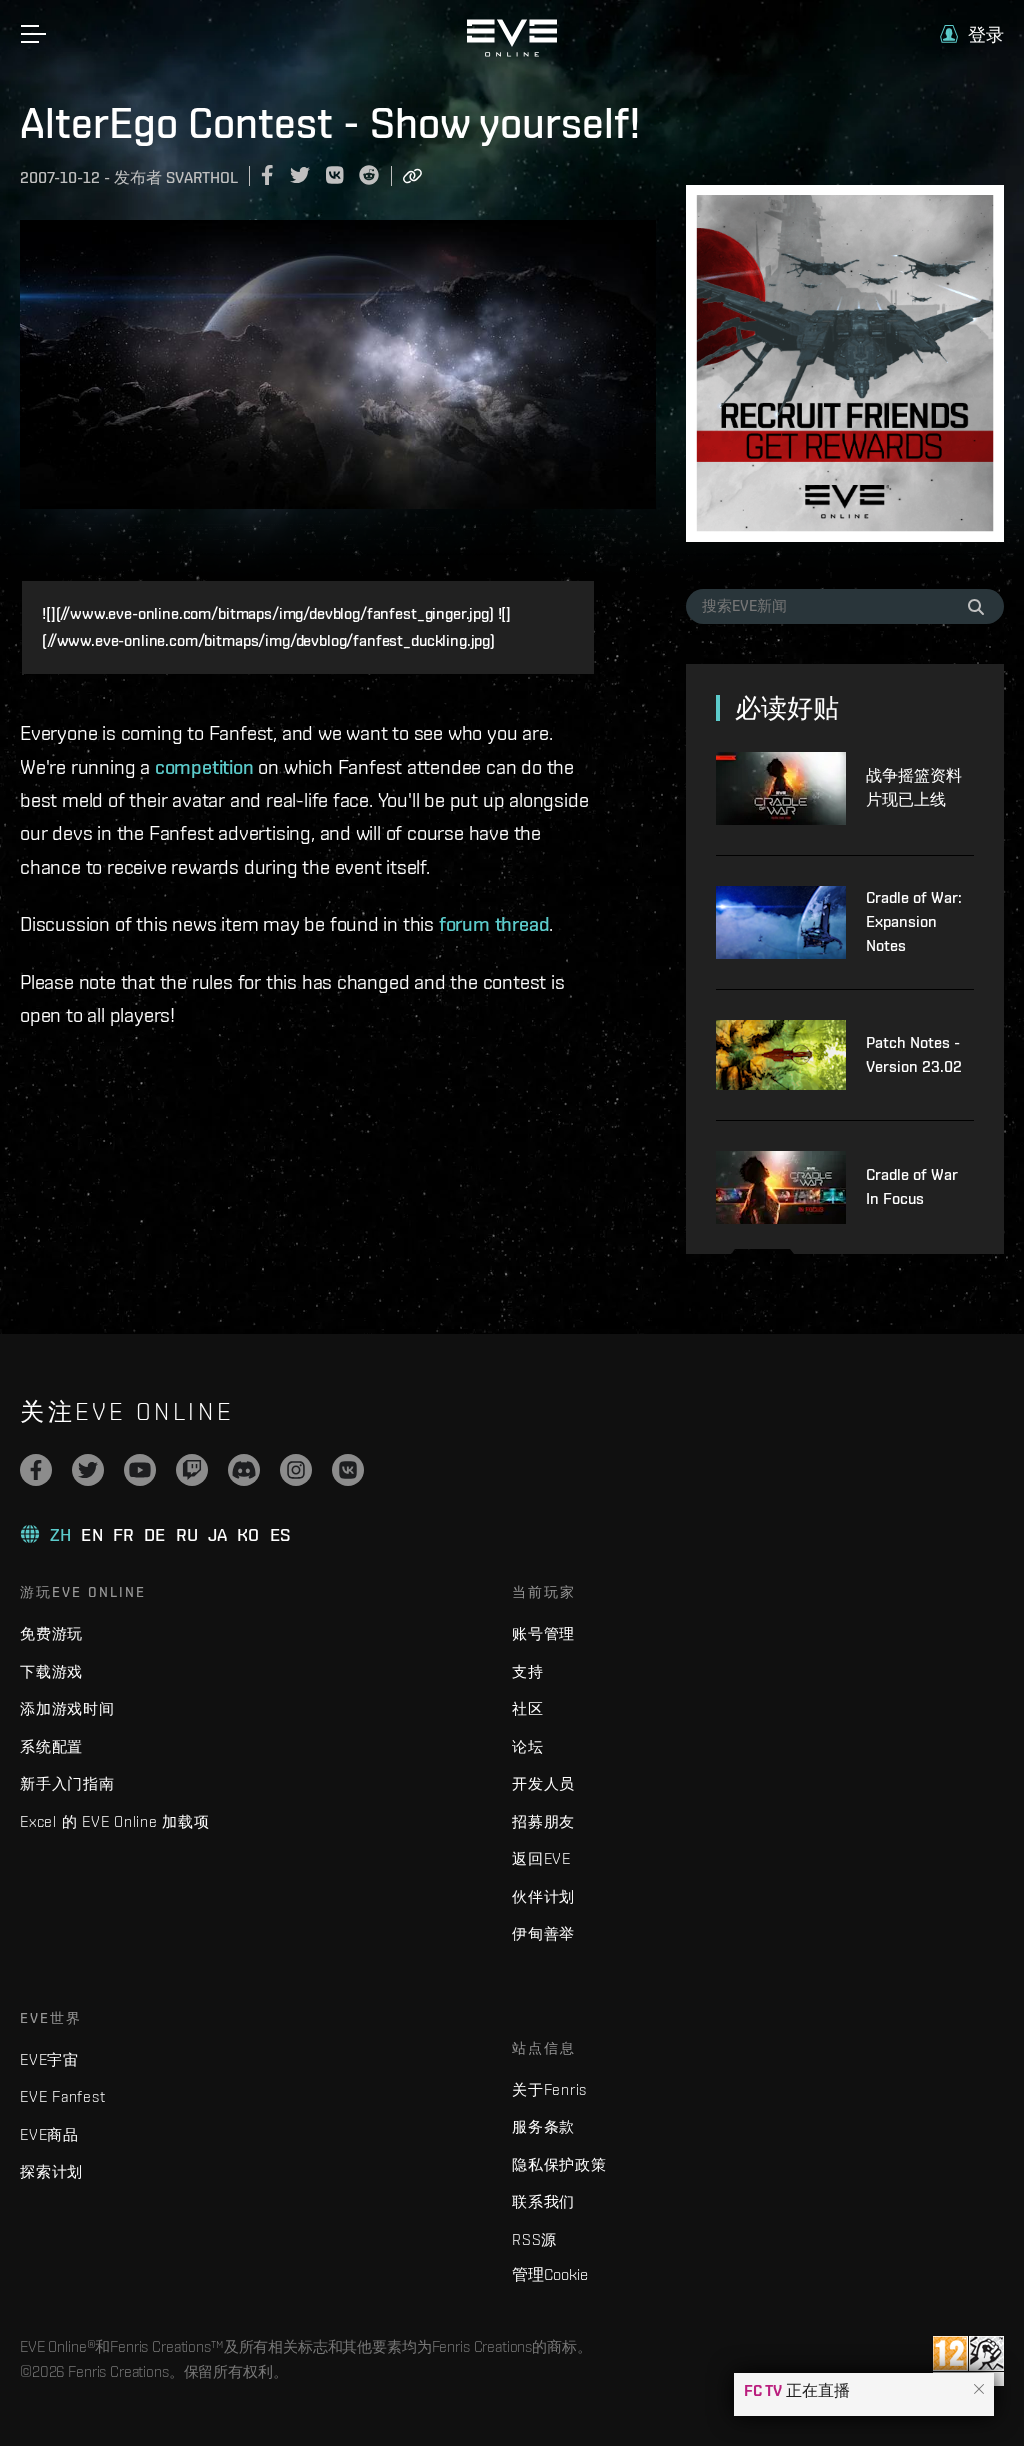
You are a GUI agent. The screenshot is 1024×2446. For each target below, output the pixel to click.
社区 (528, 1708)
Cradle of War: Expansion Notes (914, 921)
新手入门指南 (67, 1783)
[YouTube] (140, 1470)
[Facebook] (36, 1470)
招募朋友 (543, 1821)
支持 (528, 1671)
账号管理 (543, 1633)
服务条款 (543, 2126)
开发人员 (543, 1783)
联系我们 (543, 2201)
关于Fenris (549, 2089)
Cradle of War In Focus (912, 1186)
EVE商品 (49, 2134)
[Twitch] (192, 1470)
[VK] (348, 1470)
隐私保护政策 (559, 2164)
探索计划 (51, 2171)
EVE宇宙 (49, 2059)
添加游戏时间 (67, 1708)
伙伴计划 (543, 1896)
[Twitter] (88, 1470)
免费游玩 (51, 1633)
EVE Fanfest (62, 2096)
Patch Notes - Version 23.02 (914, 1054)
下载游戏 (51, 1671)
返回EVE (541, 1858)
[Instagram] (296, 1470)
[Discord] (244, 1470)
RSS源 (534, 2239)
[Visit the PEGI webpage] (968, 2361)
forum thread (494, 923)
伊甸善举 (543, 1933)
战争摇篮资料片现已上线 (914, 787)
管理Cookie (550, 2274)
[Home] (512, 52)
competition (204, 766)
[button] (979, 2390)
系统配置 (51, 1746)
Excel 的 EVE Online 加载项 (115, 1821)
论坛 (528, 1746)
